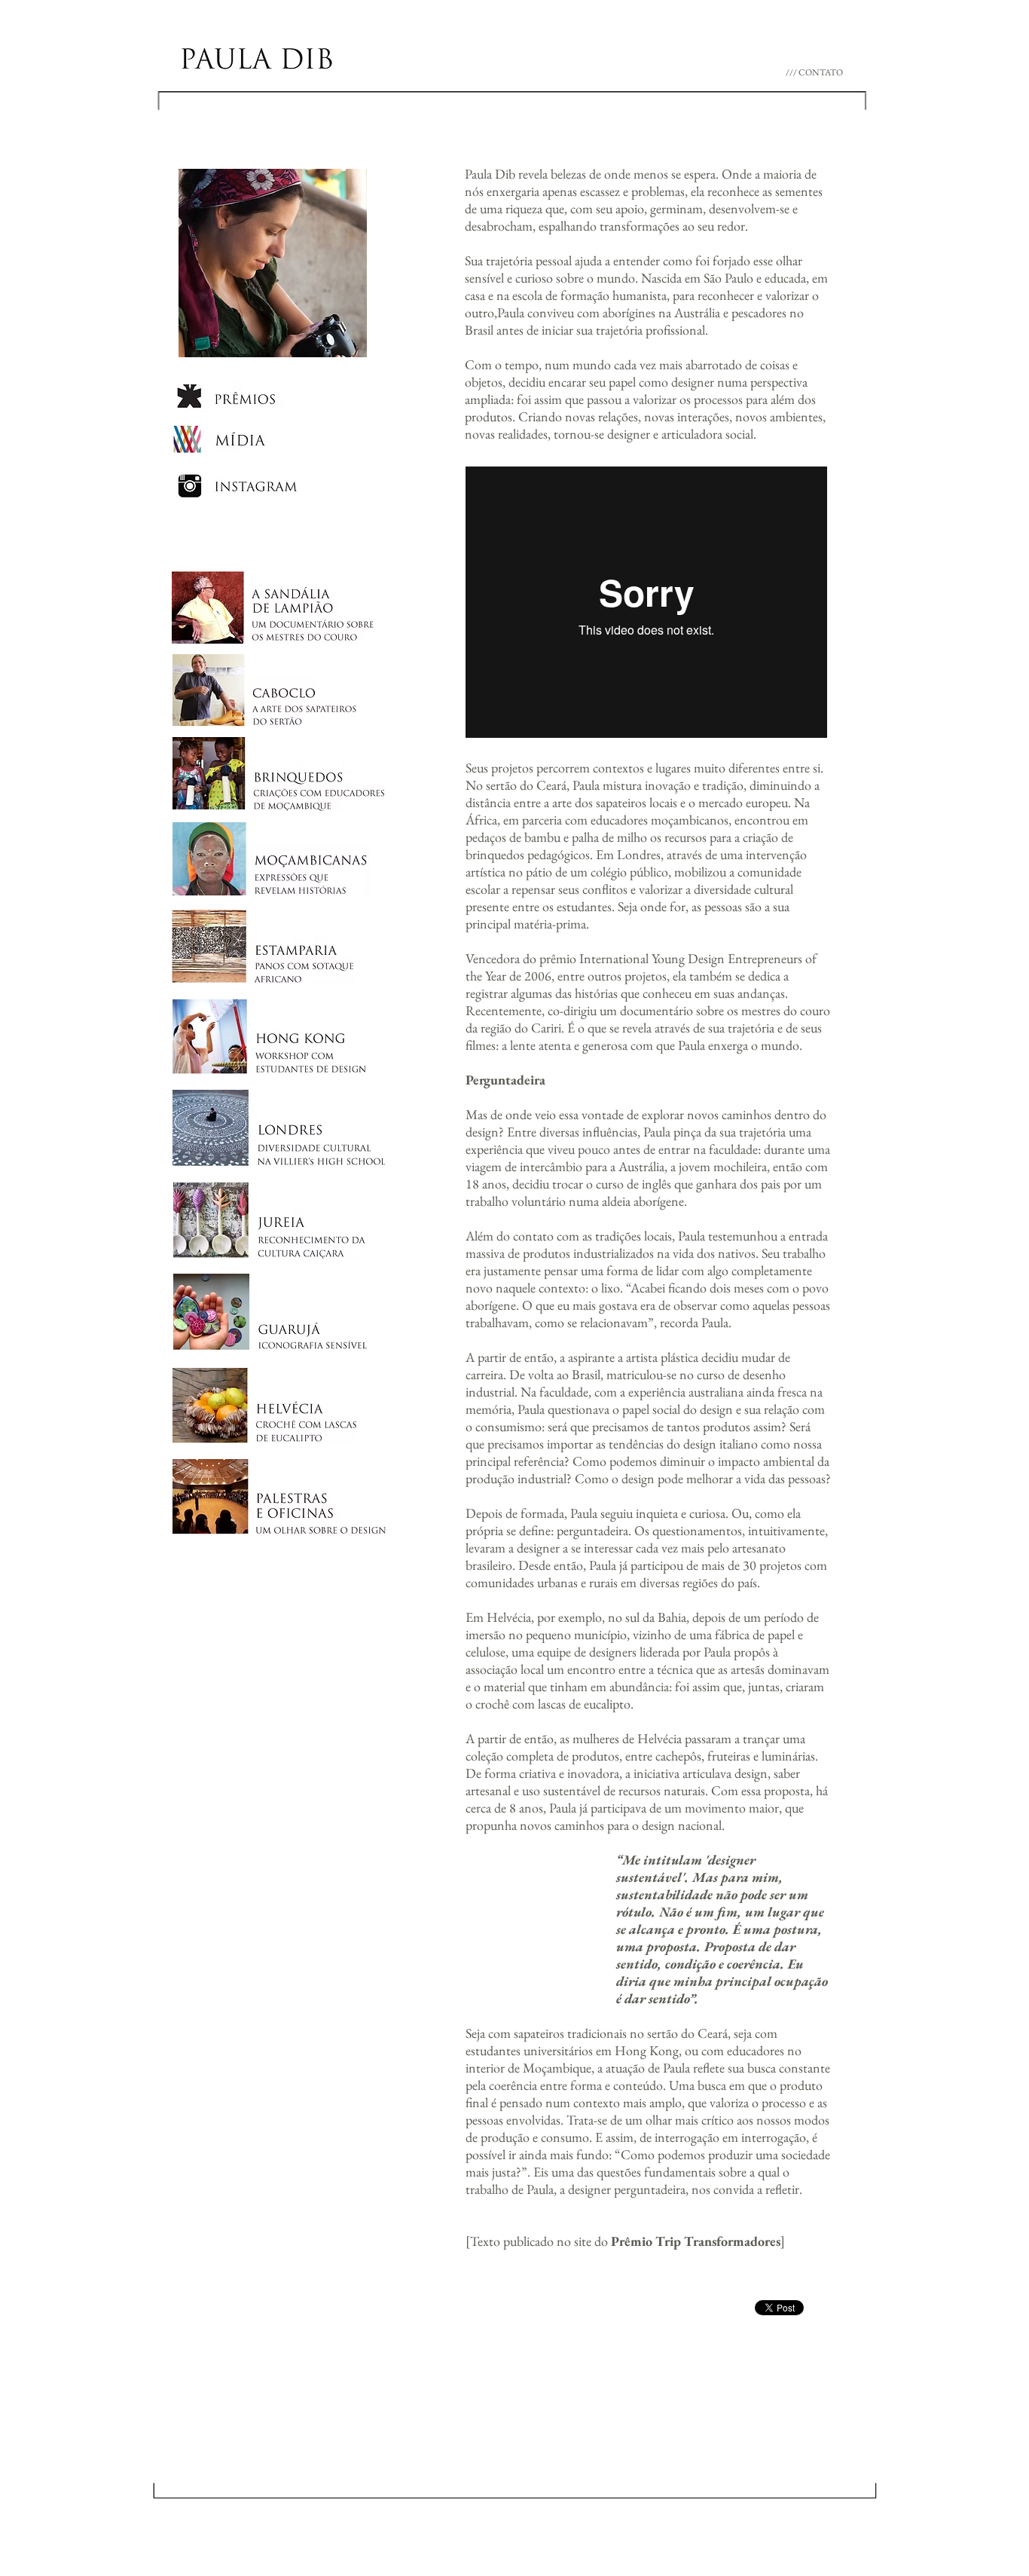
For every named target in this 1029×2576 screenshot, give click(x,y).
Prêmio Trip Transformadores (696, 2241)
